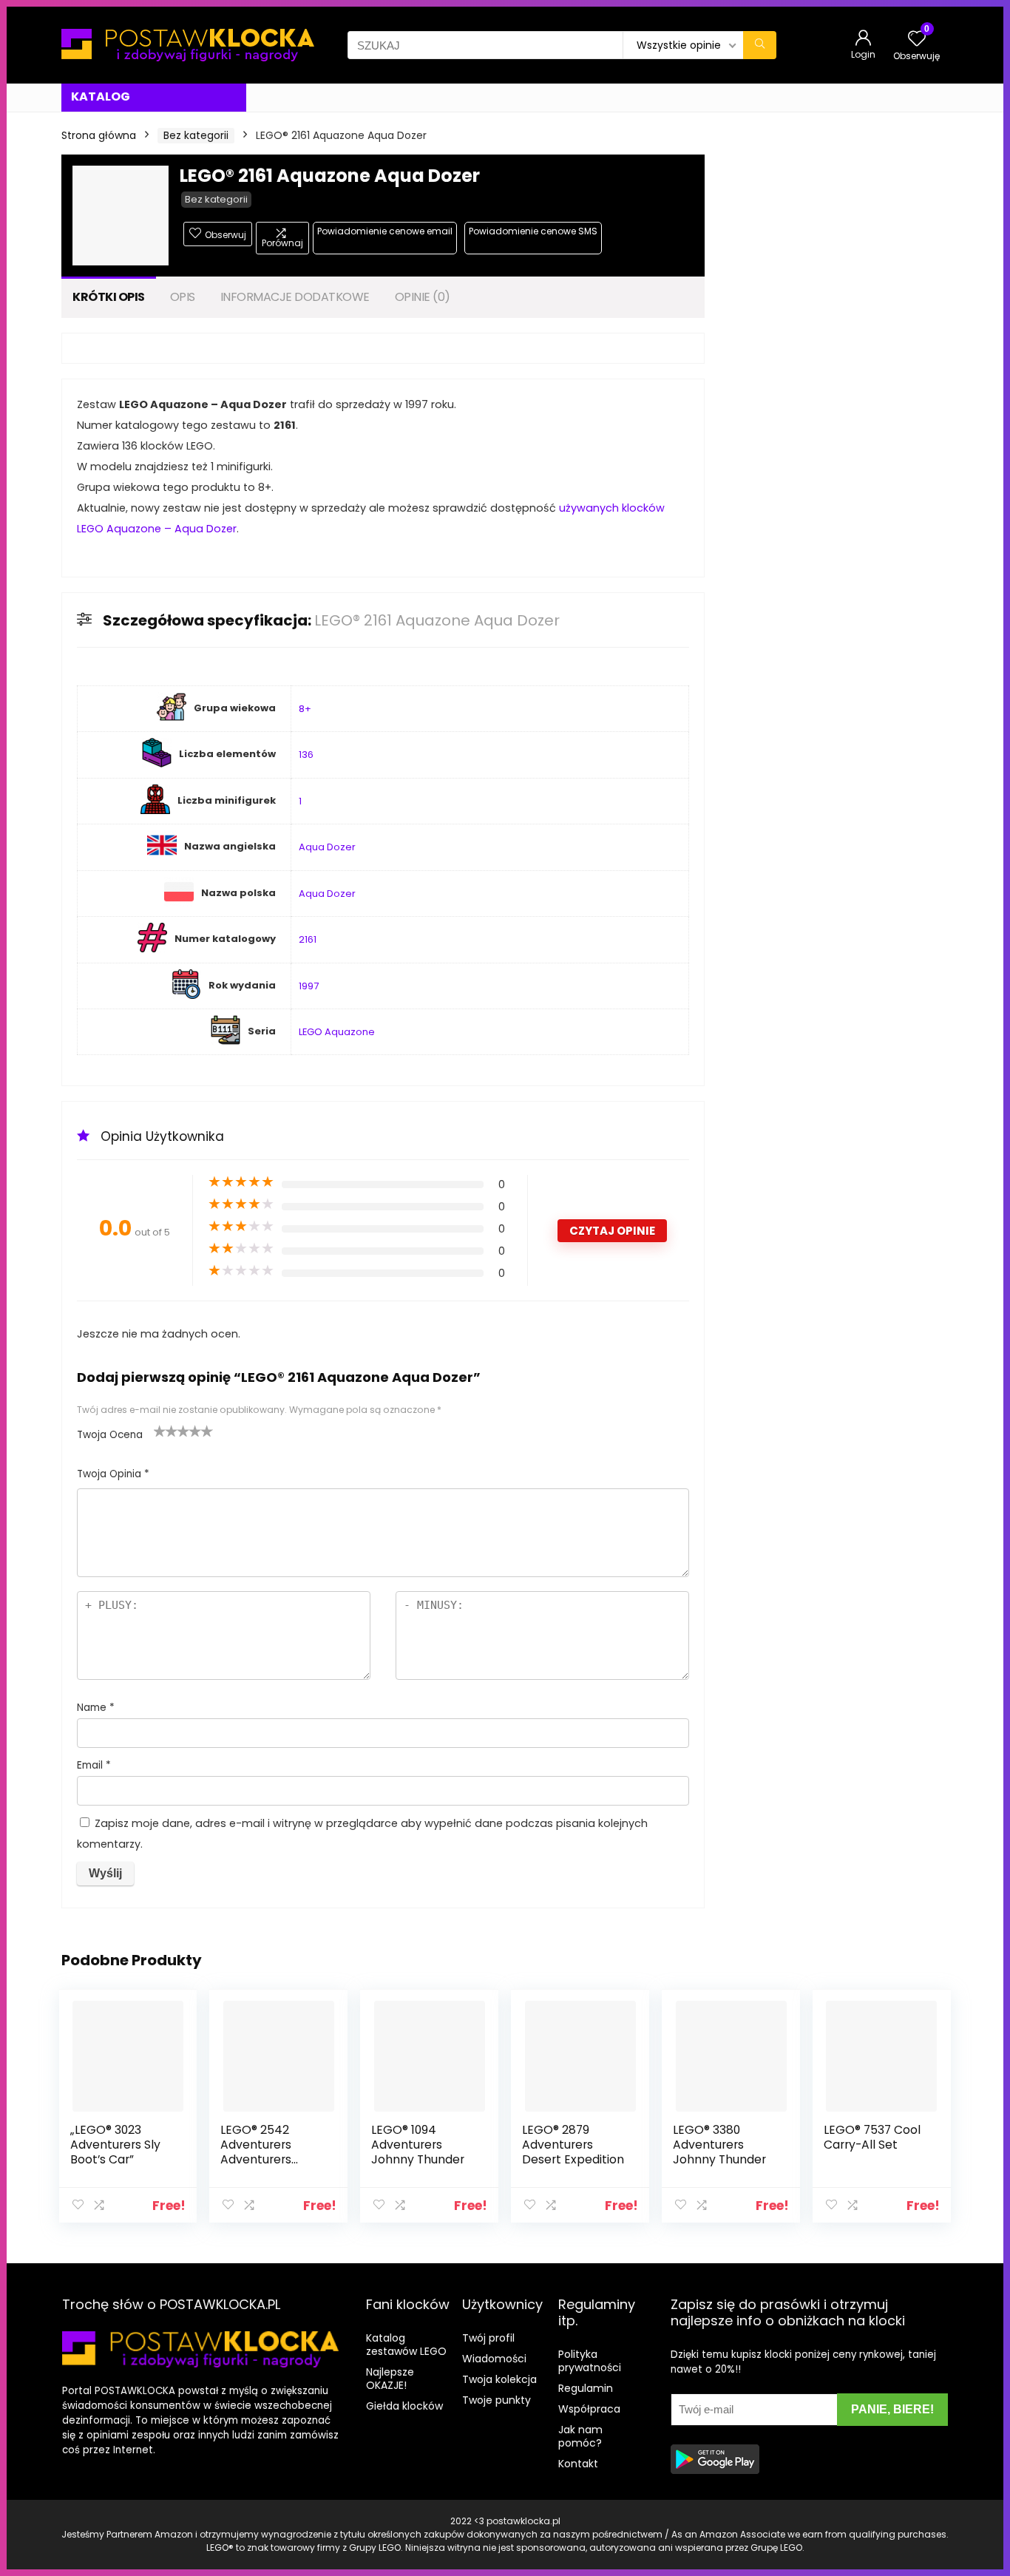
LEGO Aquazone (337, 1032)
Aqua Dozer (327, 847)
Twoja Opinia (113, 1474)
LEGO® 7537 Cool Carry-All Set (872, 2137)
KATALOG (101, 96)
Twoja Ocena (110, 1435)
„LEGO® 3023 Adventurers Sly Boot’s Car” (115, 2145)
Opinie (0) (423, 297)
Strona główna (99, 135)
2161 (308, 939)
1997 (309, 986)
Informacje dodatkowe (295, 297)
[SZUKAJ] (760, 45)
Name (96, 1708)
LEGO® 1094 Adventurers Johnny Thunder (418, 2145)
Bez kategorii (196, 135)
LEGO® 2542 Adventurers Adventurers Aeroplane (256, 2152)
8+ (305, 709)
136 (306, 755)
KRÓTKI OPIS (109, 297)
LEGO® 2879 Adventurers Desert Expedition (573, 2145)
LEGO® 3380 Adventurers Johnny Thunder (719, 2145)
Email (94, 1765)
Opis (183, 297)
